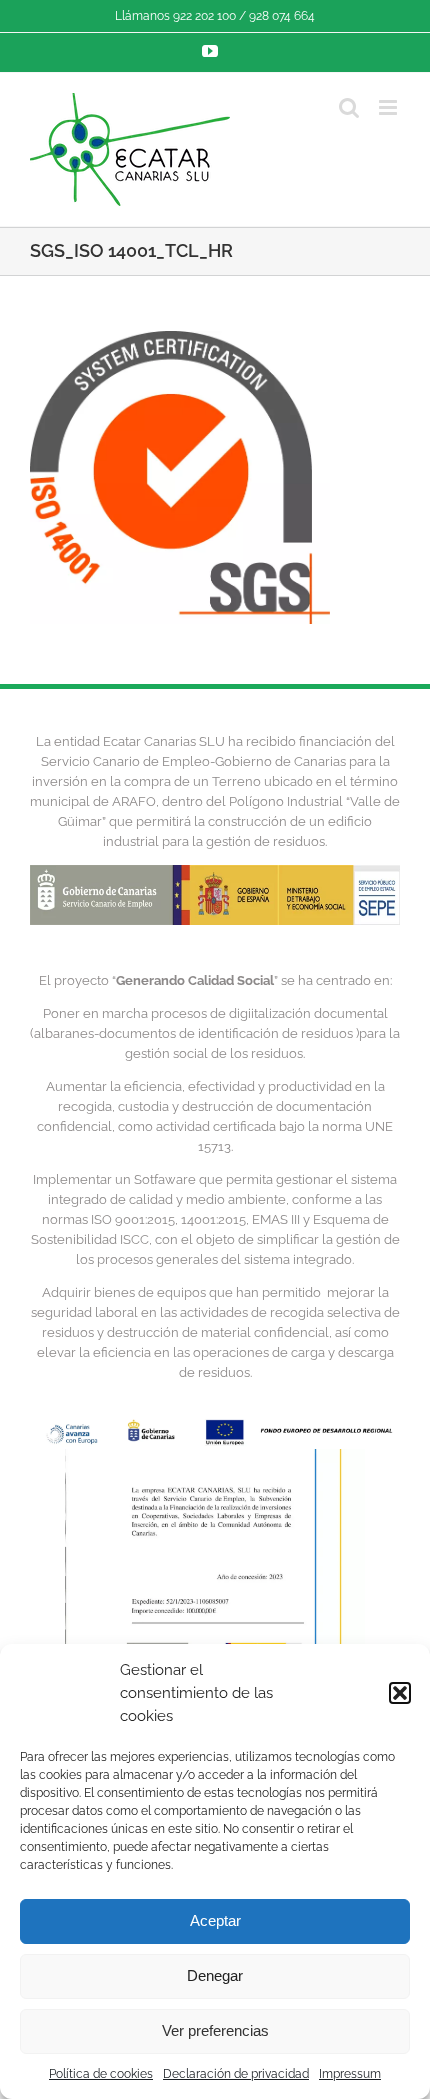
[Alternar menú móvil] (389, 107)
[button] (400, 1693)
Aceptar (215, 1920)
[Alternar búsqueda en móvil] (349, 107)
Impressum (350, 2074)
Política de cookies (101, 2074)
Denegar (215, 1975)
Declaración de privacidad (236, 2074)
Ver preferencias (215, 2030)
